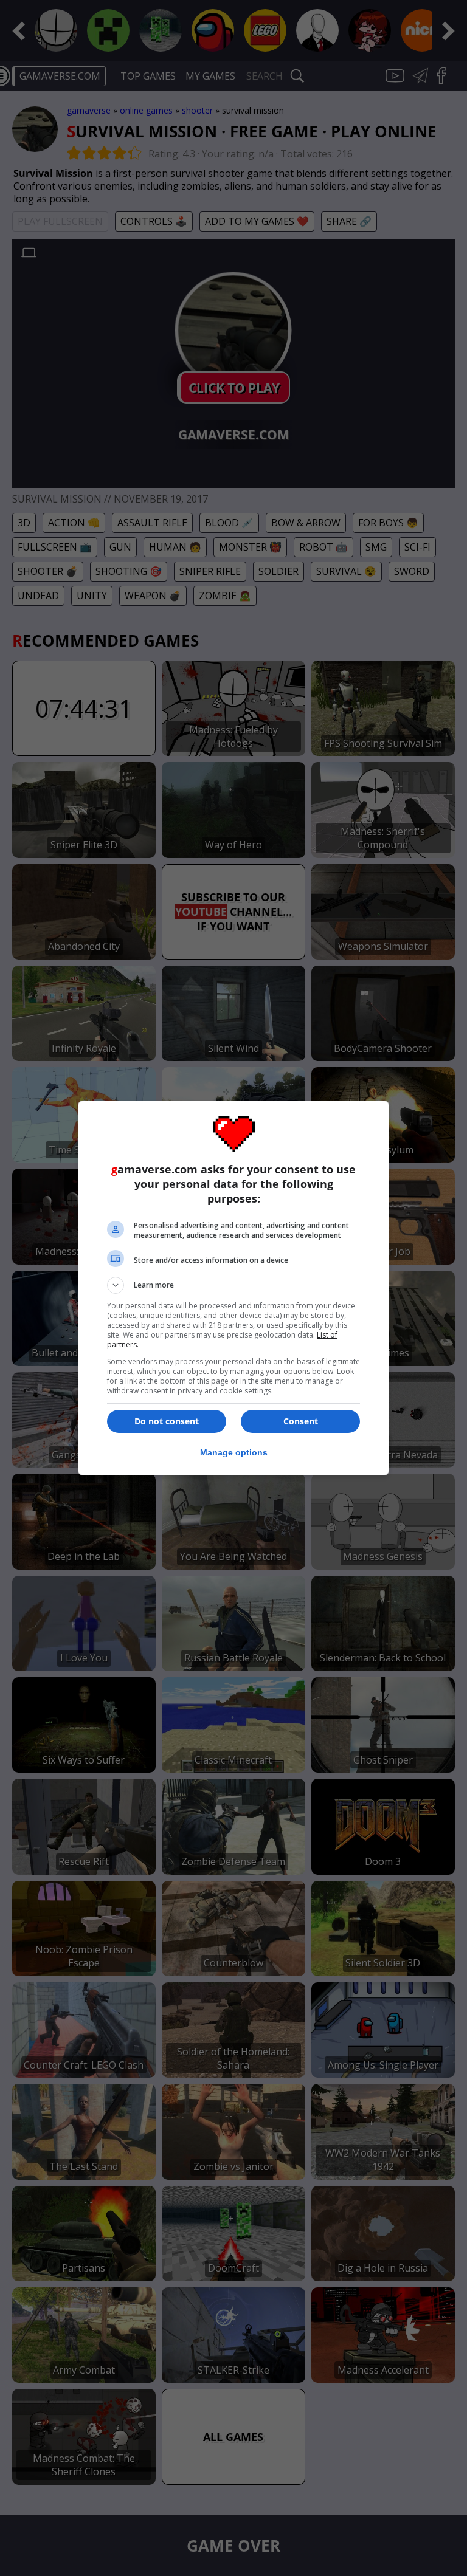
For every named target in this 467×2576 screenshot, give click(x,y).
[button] (233, 1285)
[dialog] (233, 1288)
